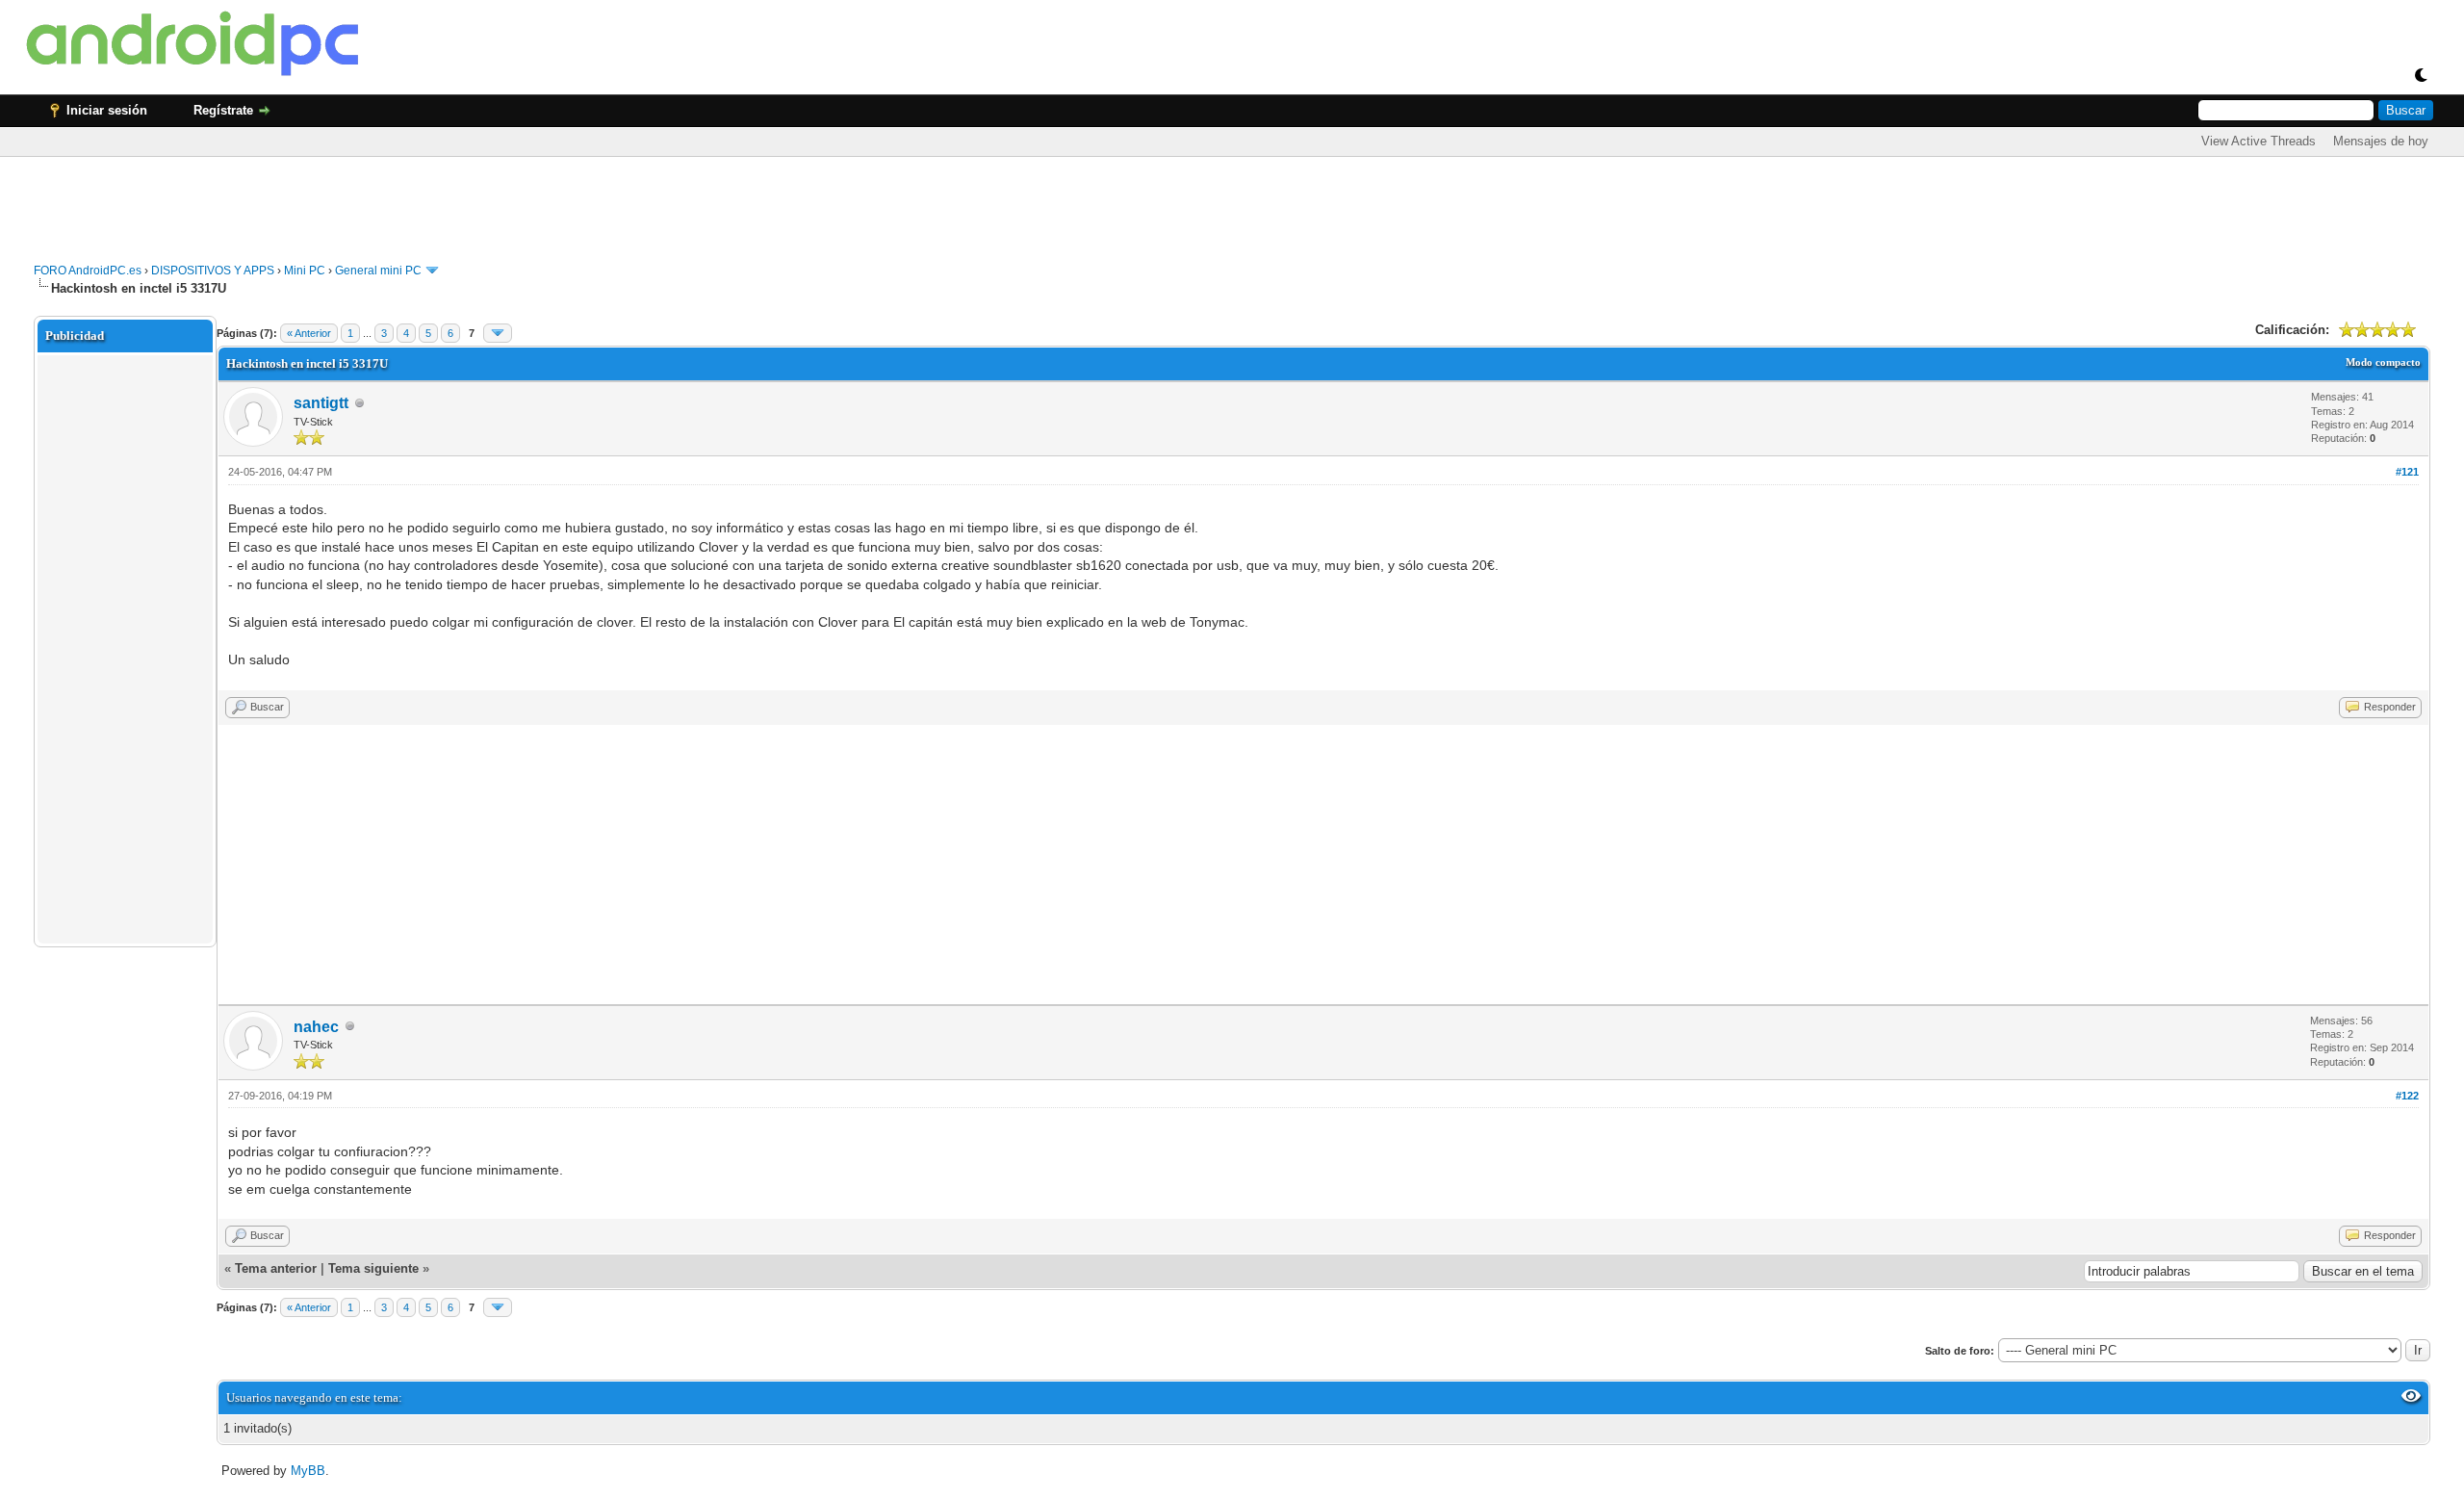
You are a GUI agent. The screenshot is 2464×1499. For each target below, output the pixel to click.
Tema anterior (276, 1268)
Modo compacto (2383, 362)
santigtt (321, 403)
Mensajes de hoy (2381, 141)
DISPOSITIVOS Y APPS (213, 271)
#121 (2407, 472)
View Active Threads (2259, 141)
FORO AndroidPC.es (88, 271)
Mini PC (305, 271)
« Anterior (309, 333)
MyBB (308, 1471)
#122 (2407, 1096)
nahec (316, 1027)
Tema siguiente (373, 1268)
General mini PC (378, 271)
